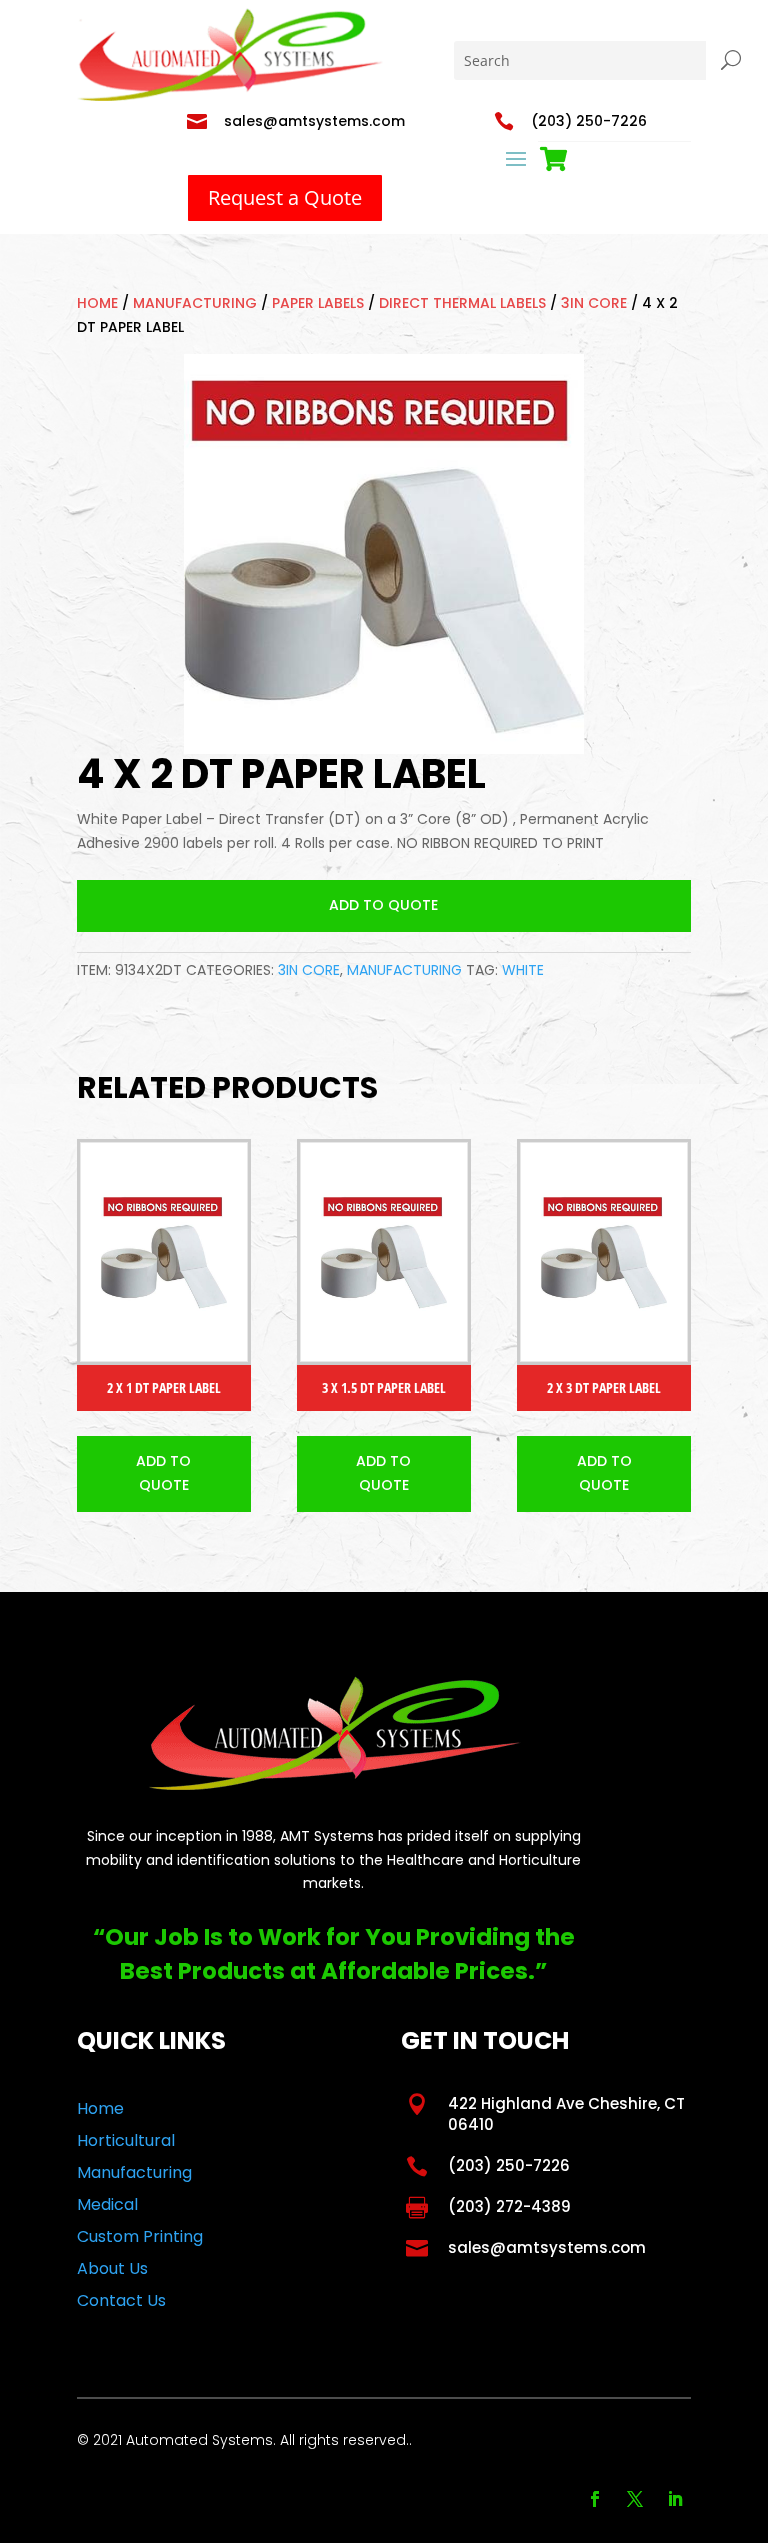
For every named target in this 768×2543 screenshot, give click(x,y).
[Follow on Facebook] (595, 2499)
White (523, 970)
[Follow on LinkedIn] (675, 2499)
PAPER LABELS (318, 303)
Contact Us (121, 2300)
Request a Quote (285, 197)
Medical (107, 2204)
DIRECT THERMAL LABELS (462, 303)
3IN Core (594, 303)
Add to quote (383, 905)
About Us (112, 2268)
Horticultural (126, 2140)
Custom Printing (140, 2236)
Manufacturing (195, 303)
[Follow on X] (635, 2499)
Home (97, 303)
